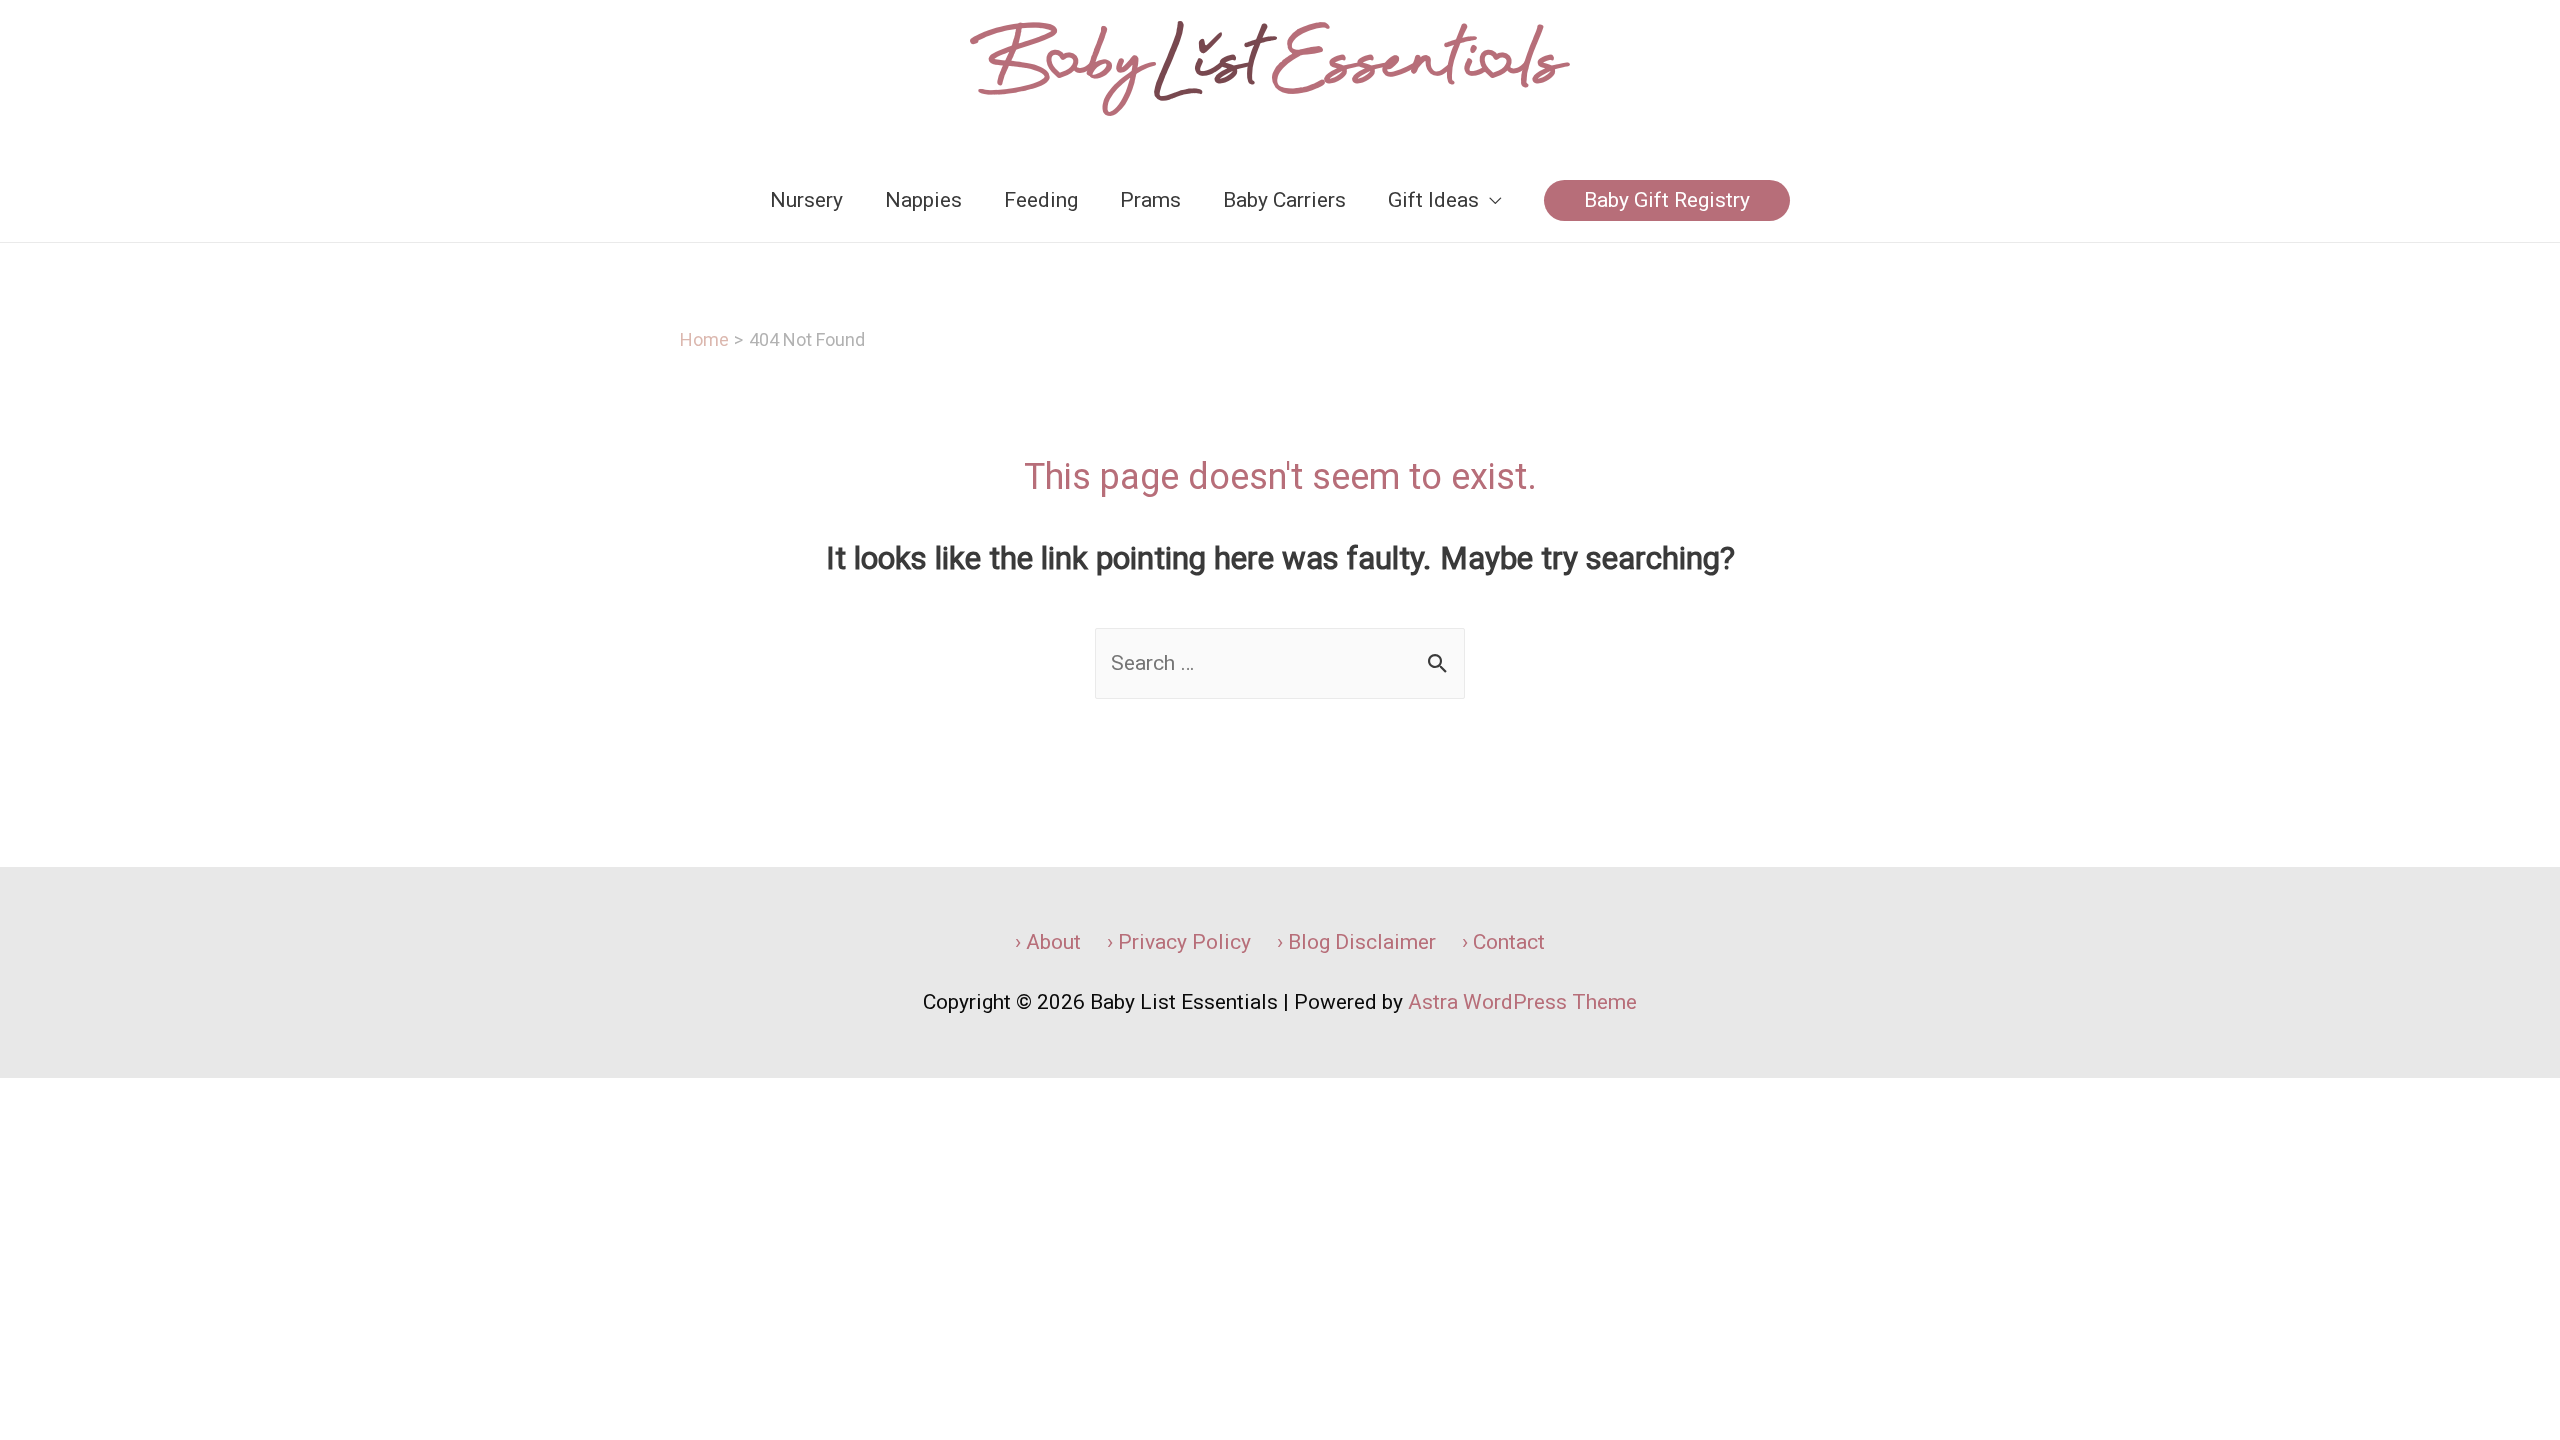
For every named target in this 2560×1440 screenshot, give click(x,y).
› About (1048, 942)
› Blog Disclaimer (1356, 942)
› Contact (1503, 942)
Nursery (806, 200)
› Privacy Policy (1179, 942)
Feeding (1041, 200)
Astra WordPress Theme (1522, 1002)
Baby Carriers (1284, 200)
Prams (1150, 200)
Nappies (923, 200)
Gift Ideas (1433, 200)
